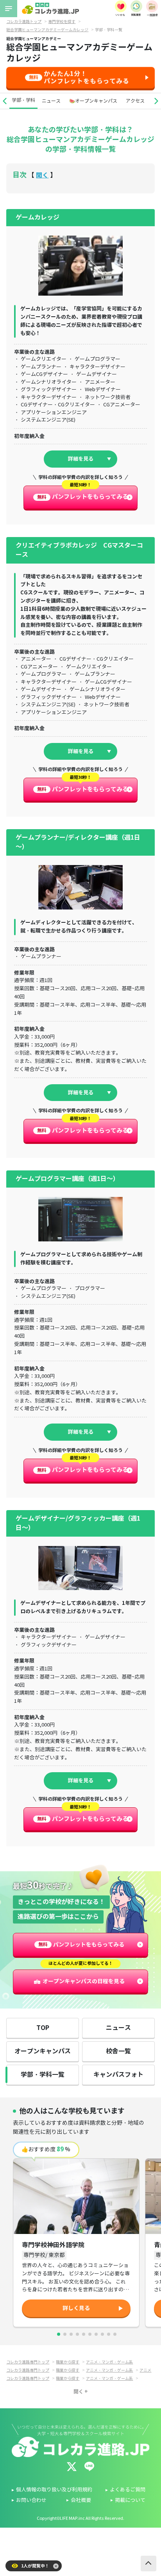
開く (42, 175)
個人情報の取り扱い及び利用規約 (54, 2490)
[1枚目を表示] (59, 2334)
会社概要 (81, 2500)
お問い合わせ (31, 2500)
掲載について (130, 2500)
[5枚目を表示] (84, 2334)
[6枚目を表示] (90, 2334)
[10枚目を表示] (115, 2334)
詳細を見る (81, 459)
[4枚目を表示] (77, 2334)
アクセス (135, 101)
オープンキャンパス (43, 2051)
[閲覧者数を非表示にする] (56, 2566)
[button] (5, 101)
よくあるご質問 (128, 2490)
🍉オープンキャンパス (93, 101)
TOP (43, 2028)
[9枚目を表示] (109, 2334)
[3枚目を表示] (71, 2334)
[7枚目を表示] (96, 2334)
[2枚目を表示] (65, 2334)
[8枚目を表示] (102, 2334)
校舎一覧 (118, 2051)
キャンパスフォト (118, 2075)
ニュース (51, 101)
